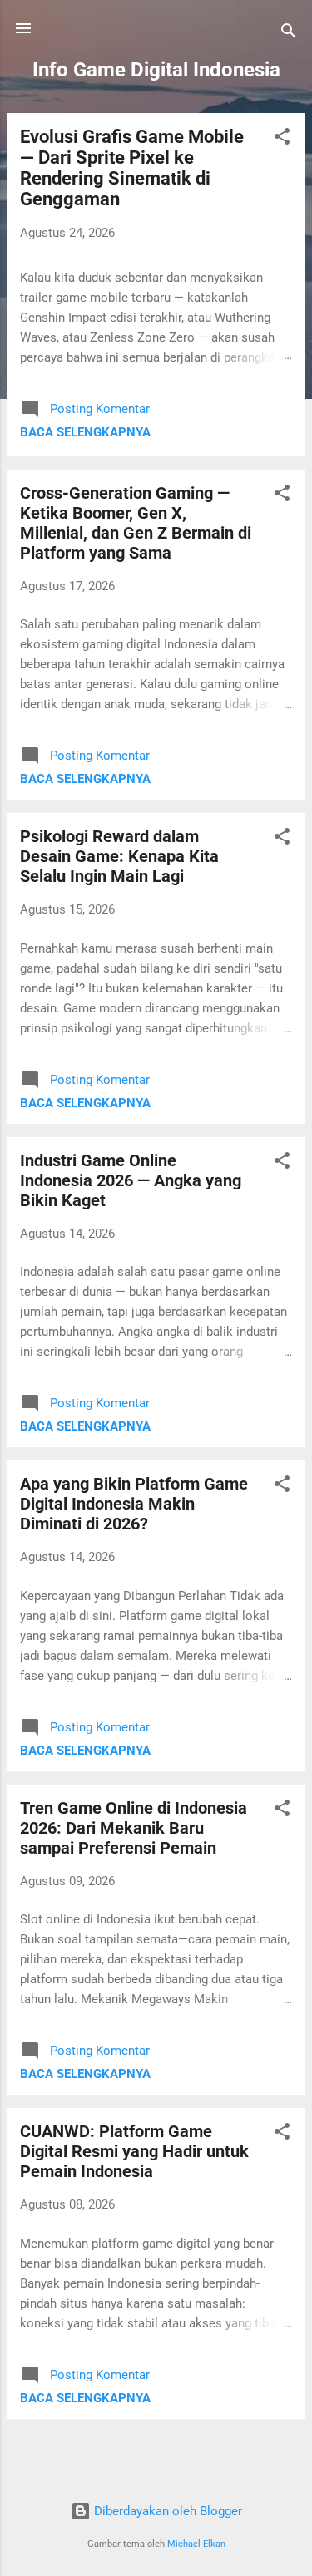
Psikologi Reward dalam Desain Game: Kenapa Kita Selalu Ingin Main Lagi (119, 856)
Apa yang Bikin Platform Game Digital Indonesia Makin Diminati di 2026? (134, 1504)
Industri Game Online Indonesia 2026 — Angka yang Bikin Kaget (131, 1180)
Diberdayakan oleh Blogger (166, 2511)
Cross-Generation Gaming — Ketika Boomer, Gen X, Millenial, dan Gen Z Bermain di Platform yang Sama (136, 523)
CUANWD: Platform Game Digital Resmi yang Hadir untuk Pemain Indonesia (134, 2151)
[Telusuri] (289, 34)
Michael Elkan (196, 2544)
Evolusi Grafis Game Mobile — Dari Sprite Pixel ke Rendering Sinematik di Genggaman (132, 168)
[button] (282, 139)
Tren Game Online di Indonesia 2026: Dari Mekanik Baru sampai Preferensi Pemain (134, 1828)
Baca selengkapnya (85, 432)
